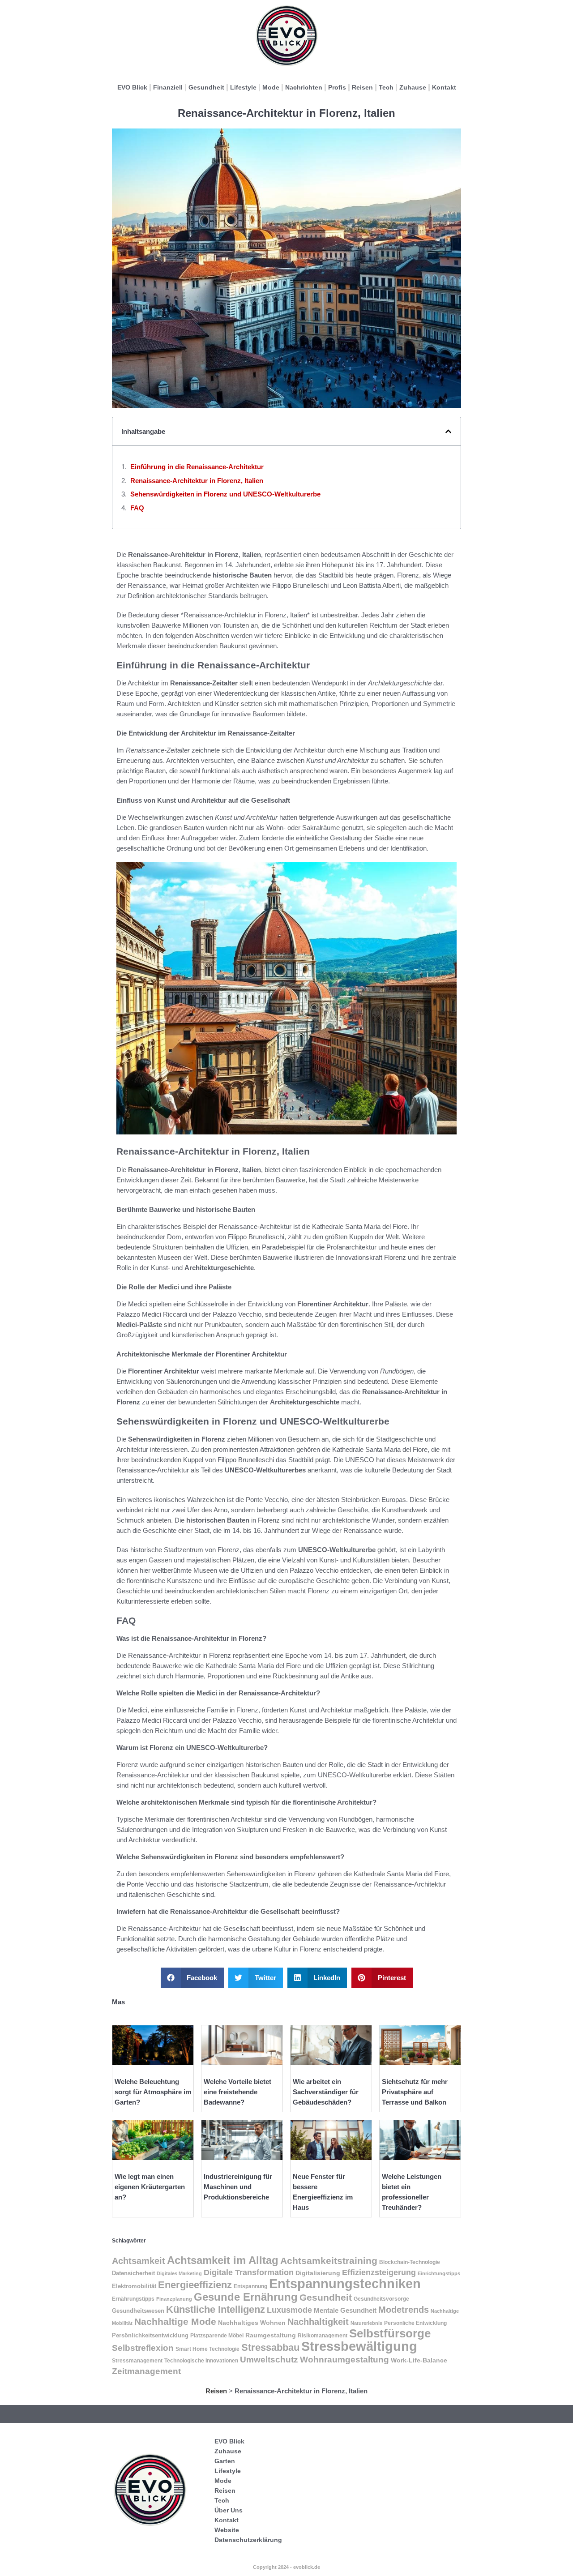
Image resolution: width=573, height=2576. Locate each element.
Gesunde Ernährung (246, 2297)
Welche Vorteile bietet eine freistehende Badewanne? (237, 2092)
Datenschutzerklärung (248, 2540)
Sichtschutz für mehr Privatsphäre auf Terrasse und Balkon (415, 2092)
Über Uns (229, 2510)
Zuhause (413, 87)
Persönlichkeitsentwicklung (150, 2336)
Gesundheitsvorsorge (381, 2299)
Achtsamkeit (139, 2261)
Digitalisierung (318, 2273)
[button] (448, 431)
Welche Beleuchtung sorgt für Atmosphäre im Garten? (153, 2092)
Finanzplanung (174, 2299)
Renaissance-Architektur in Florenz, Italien (197, 481)
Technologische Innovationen (201, 2361)
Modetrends (404, 2310)
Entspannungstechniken (345, 2284)
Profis (337, 87)
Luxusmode (289, 2310)
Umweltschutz (269, 2360)
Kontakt (444, 87)
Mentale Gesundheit (345, 2311)
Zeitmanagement (146, 2371)
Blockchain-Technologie (410, 2262)
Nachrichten (304, 87)
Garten (225, 2461)
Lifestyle (243, 87)
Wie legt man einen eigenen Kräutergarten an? (150, 2187)
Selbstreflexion (143, 2348)
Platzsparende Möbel (217, 2335)
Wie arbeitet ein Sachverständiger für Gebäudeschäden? (326, 2092)
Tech (386, 87)
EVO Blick (132, 87)
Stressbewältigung (359, 2346)
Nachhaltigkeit (318, 2322)
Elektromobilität (134, 2286)
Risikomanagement (323, 2336)
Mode (271, 87)
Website (227, 2530)
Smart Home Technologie (207, 2349)
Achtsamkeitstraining (329, 2261)
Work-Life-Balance (419, 2360)
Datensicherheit (133, 2273)
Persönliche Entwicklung (415, 2323)
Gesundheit (206, 87)
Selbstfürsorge (390, 2333)
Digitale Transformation (249, 2272)
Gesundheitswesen (138, 2311)
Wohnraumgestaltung (344, 2359)
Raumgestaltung (271, 2335)
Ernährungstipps (133, 2299)
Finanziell (168, 87)
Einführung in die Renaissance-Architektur (197, 467)
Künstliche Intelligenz (216, 2309)
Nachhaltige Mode (175, 2321)
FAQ (137, 508)
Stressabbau (270, 2347)
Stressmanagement (137, 2360)
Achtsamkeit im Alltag (223, 2260)
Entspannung (250, 2286)
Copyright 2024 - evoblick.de (286, 2567)
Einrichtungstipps (439, 2273)
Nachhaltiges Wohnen (252, 2323)
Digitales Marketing (179, 2273)
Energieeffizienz (195, 2285)
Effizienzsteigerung (379, 2272)
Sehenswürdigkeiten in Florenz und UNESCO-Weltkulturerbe (225, 494)
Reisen (362, 87)
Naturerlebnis (366, 2323)
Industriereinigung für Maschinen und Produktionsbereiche (238, 2187)
